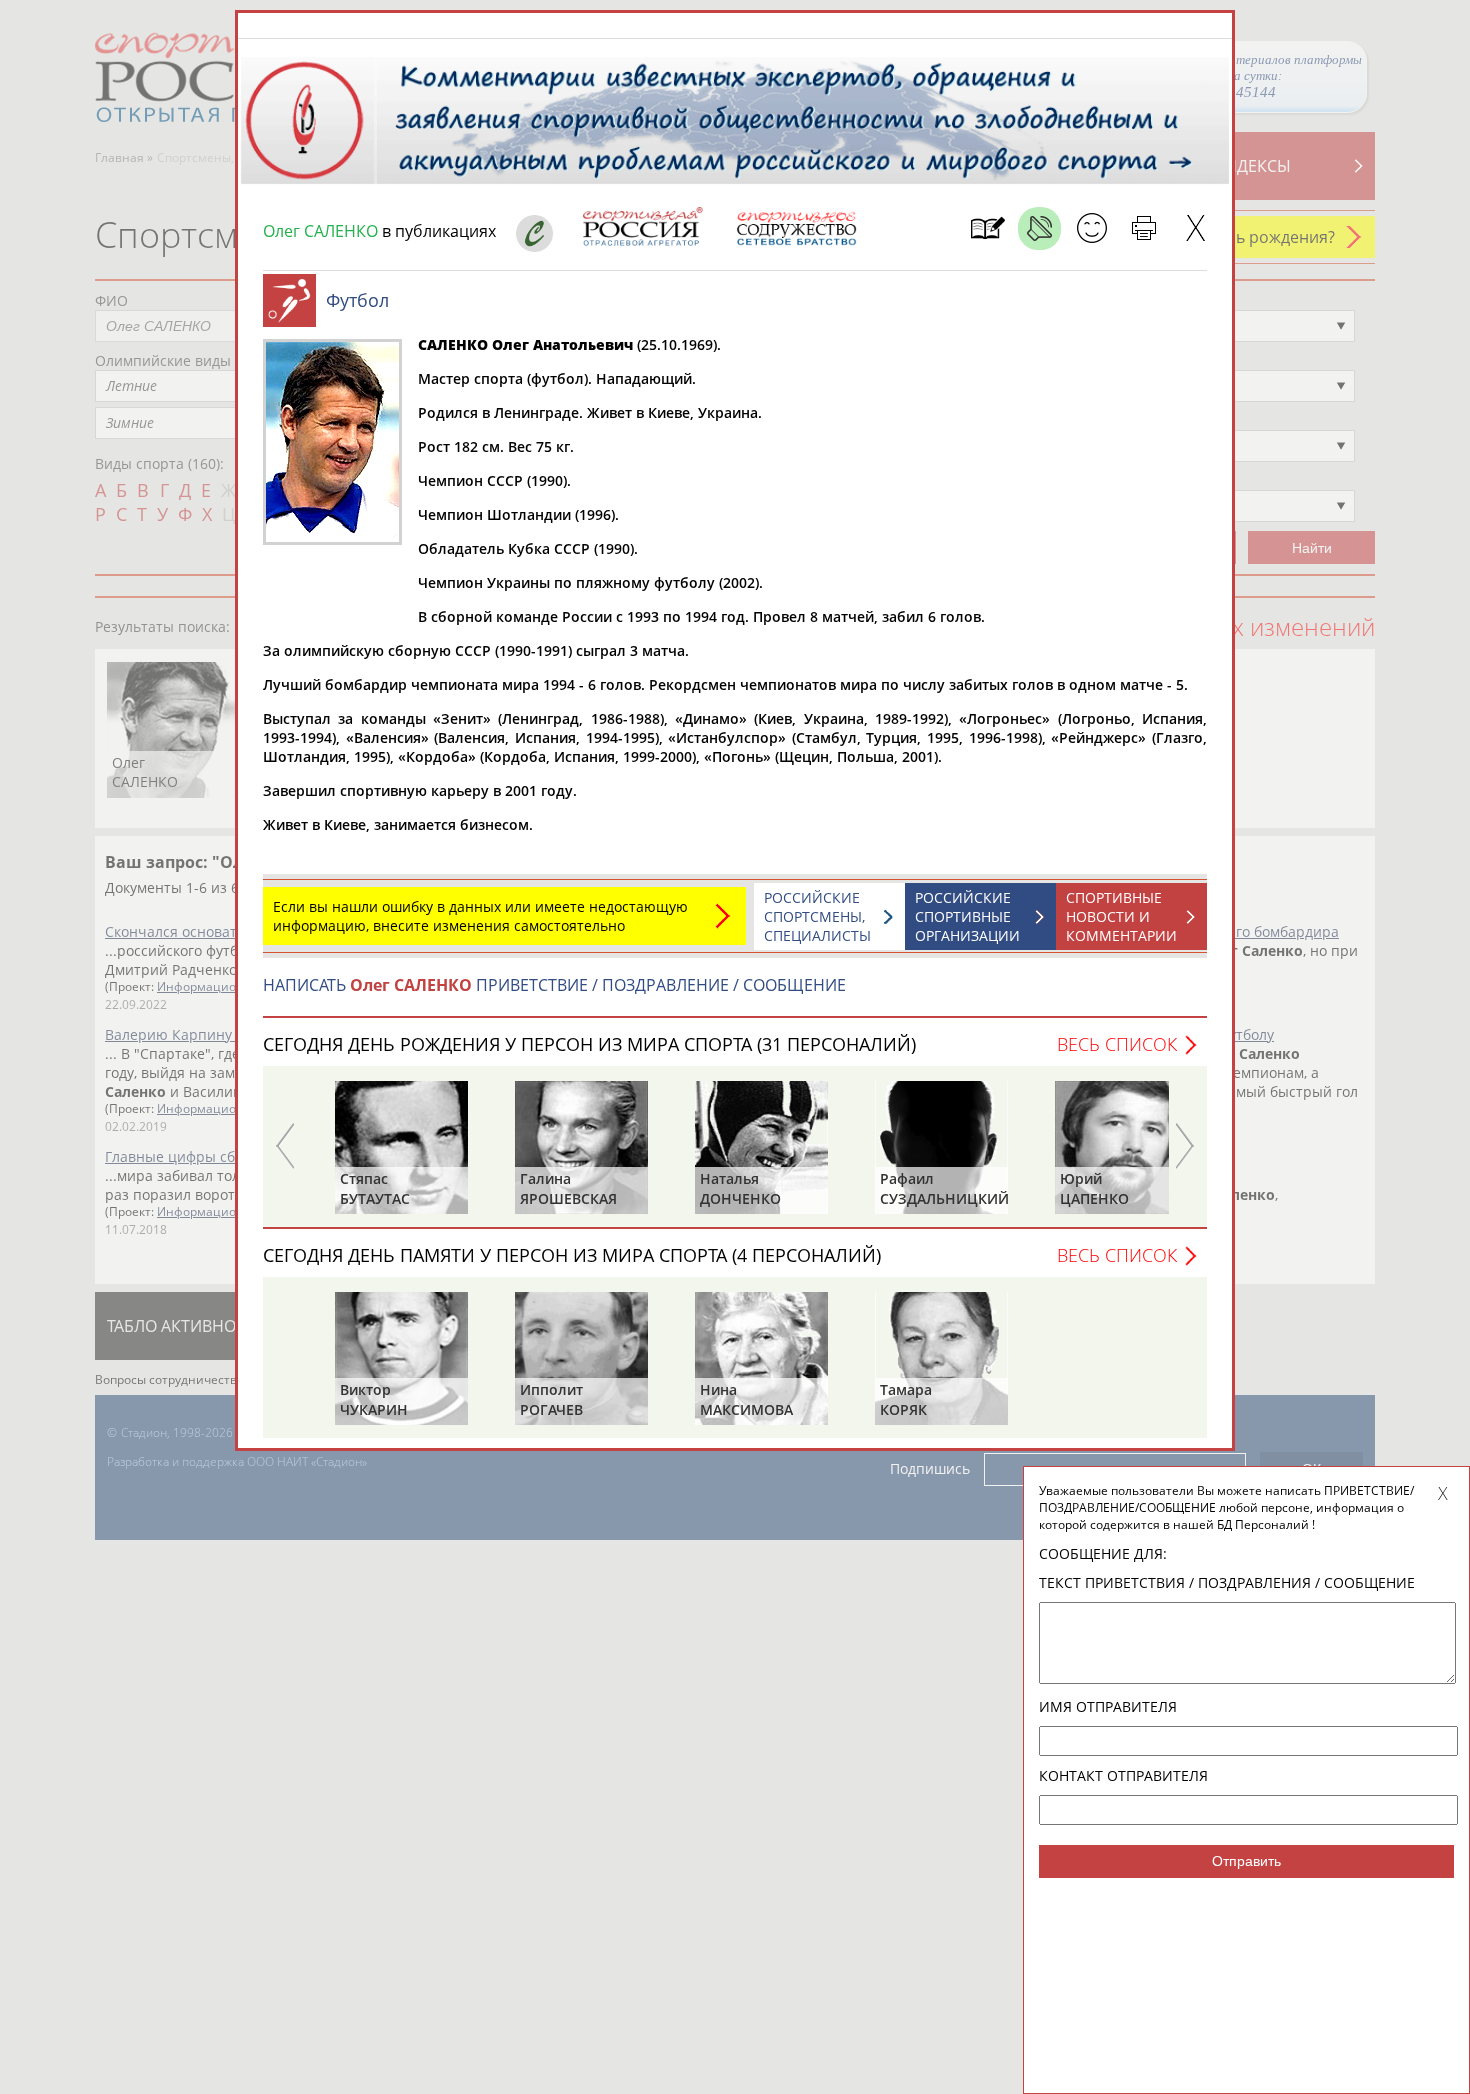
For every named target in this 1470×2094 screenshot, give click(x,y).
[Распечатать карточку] (1143, 228)
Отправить (1246, 1861)
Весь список (1117, 1044)
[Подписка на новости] (987, 228)
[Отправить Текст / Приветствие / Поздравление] (1091, 228)
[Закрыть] (1195, 228)
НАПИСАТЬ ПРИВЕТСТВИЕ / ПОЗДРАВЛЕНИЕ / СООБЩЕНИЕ (554, 985)
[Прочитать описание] (1039, 228)
